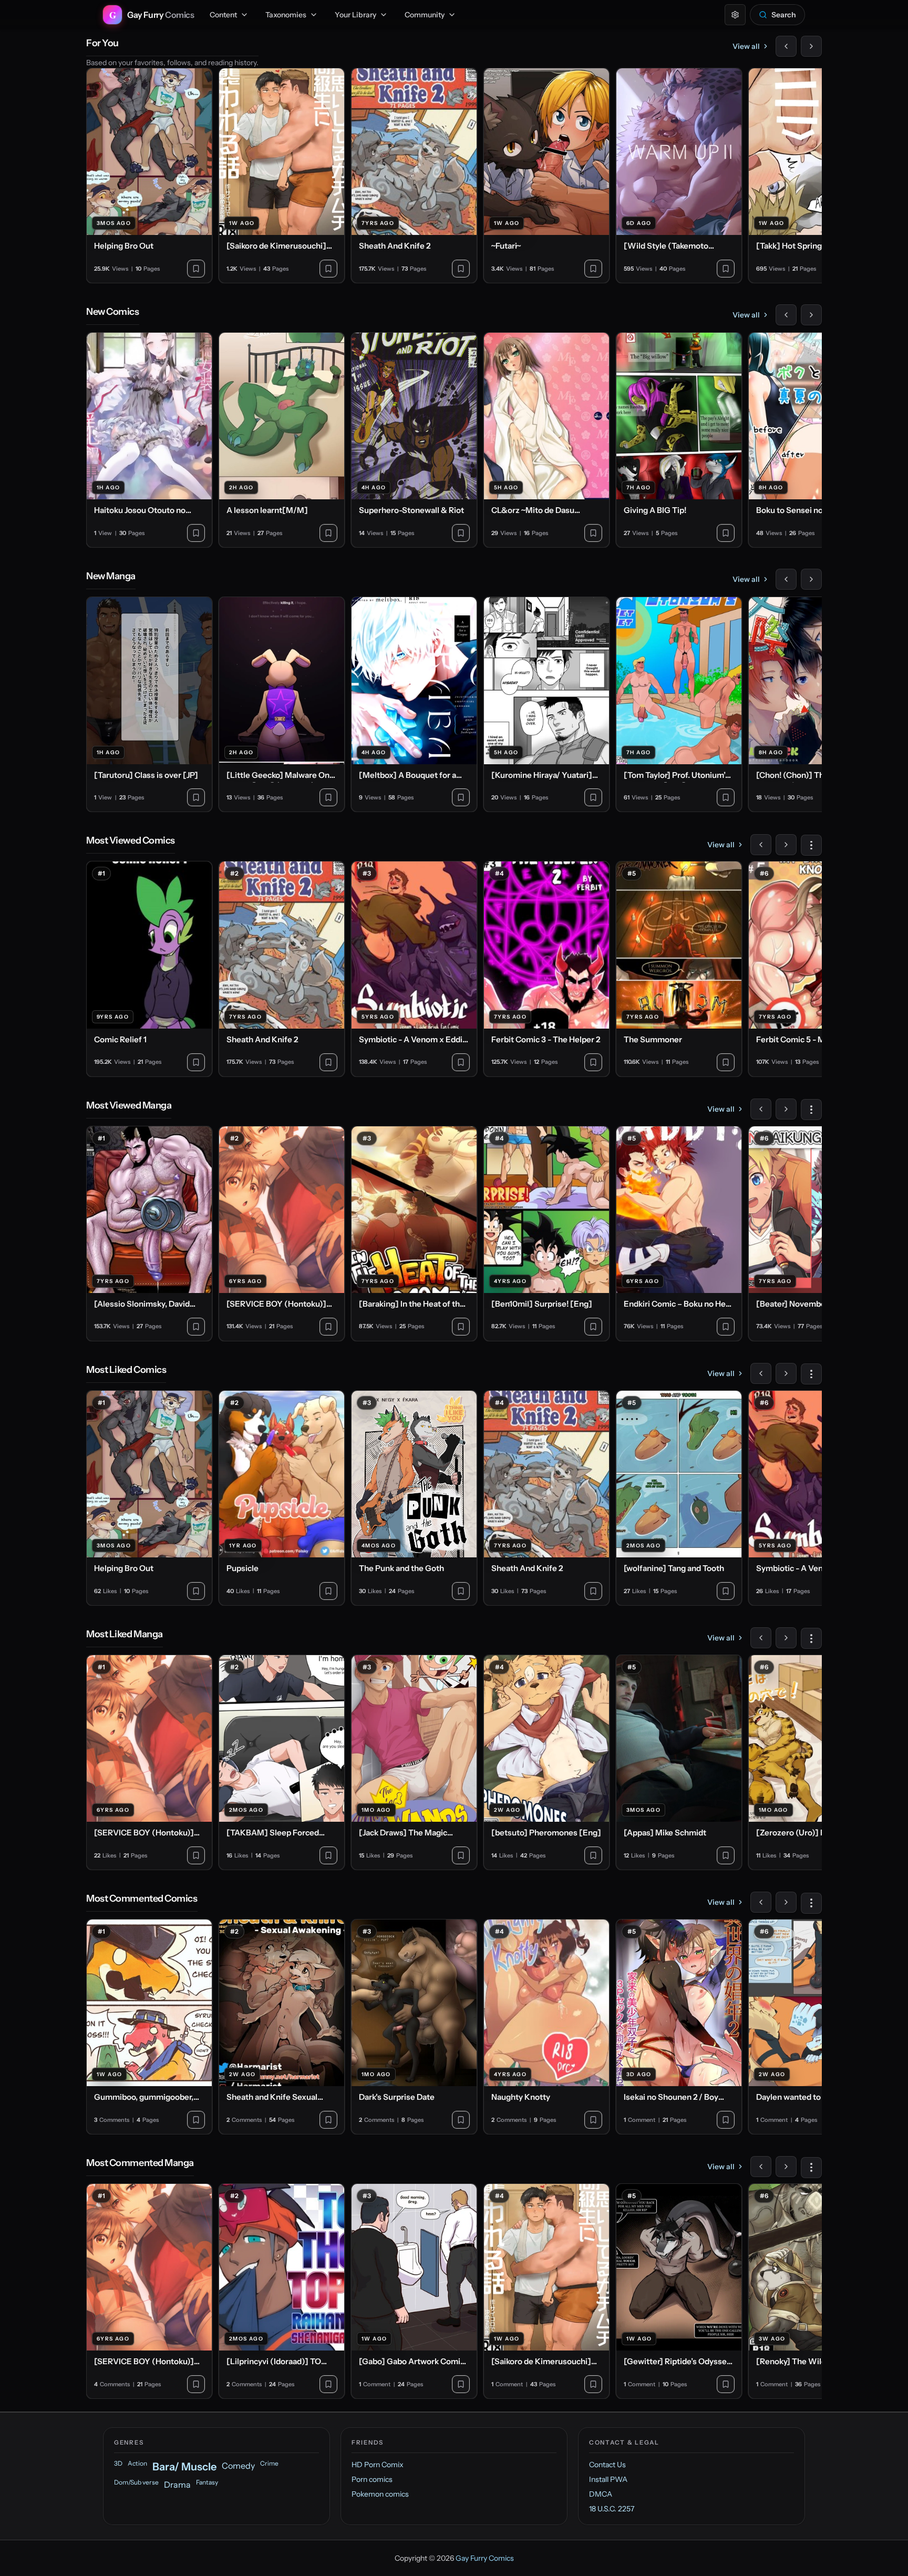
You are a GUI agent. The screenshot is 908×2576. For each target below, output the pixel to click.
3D (118, 2463)
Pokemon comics (380, 2494)
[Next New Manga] (811, 579)
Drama (177, 2485)
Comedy (238, 2466)
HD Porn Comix (378, 2465)
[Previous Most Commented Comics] (761, 1902)
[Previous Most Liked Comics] (761, 1373)
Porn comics (372, 2479)
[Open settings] (735, 15)
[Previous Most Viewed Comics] (761, 845)
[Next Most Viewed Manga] (786, 1109)
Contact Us (607, 2465)
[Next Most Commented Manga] (786, 2167)
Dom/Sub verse (136, 2482)
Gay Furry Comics (485, 2558)
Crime (269, 2463)
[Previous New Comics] (786, 315)
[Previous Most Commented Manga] (761, 2167)
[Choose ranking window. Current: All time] (811, 845)
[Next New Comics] (811, 315)
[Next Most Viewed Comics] (786, 845)
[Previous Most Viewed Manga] (761, 1109)
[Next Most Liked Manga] (786, 1638)
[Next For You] (811, 46)
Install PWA (608, 2479)
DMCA (601, 2494)
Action (137, 2463)
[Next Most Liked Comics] (786, 1373)
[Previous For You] (786, 46)
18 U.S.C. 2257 (612, 2509)
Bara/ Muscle (184, 2467)
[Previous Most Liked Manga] (761, 1638)
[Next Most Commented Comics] (786, 1902)
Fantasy (207, 2482)
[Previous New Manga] (786, 579)
